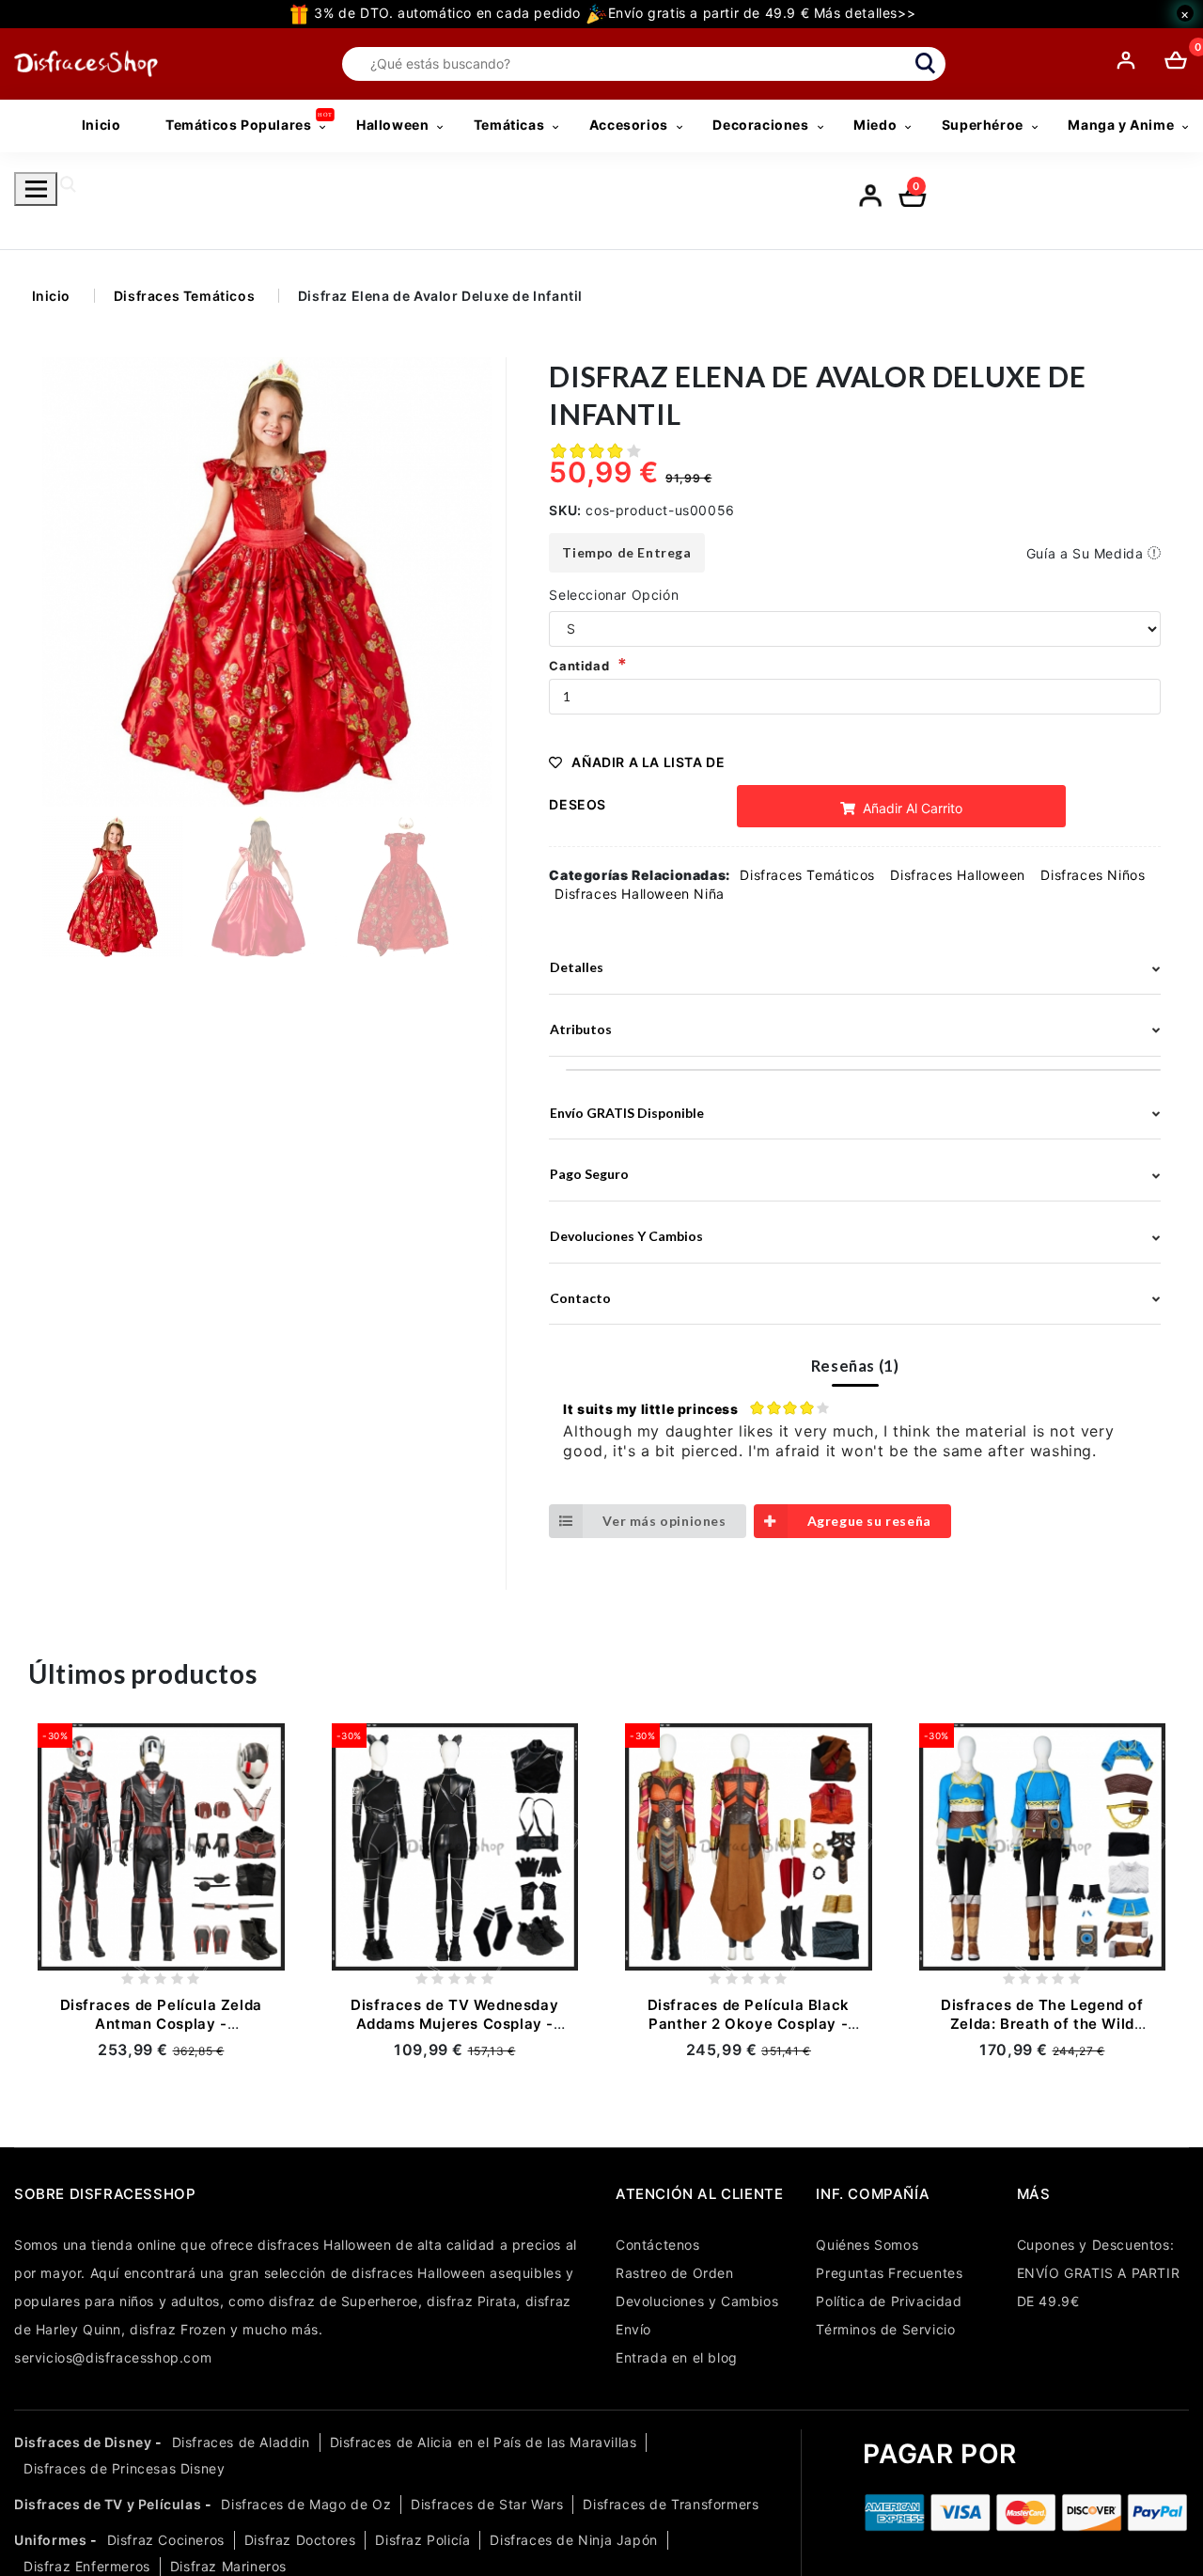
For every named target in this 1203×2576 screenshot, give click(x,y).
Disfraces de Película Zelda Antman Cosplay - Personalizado (161, 2024)
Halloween (392, 125)
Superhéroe (983, 125)
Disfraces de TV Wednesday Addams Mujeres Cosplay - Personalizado (454, 2024)
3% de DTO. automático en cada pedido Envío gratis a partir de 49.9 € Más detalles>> (613, 13)
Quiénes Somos (867, 2245)
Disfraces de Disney (83, 2442)
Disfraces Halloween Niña (639, 894)
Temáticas (509, 125)
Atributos (581, 1029)
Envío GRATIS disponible (627, 1113)
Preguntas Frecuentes (889, 2273)
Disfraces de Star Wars (487, 2504)
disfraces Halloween (324, 2245)
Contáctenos (658, 2245)
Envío (633, 2329)
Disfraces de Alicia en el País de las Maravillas (484, 2442)
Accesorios (629, 125)
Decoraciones (760, 125)
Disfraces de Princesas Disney (124, 2468)
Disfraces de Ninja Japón (573, 2540)
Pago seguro (589, 1174)
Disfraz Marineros (228, 2566)
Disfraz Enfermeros (87, 2566)
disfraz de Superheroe (344, 2301)
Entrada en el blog (677, 2357)
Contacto (580, 1298)
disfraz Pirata (471, 2301)
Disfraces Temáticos (184, 296)
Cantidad (579, 666)
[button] (469, 582)
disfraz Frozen (178, 2329)
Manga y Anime (1121, 125)
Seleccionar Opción (614, 595)
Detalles (577, 967)
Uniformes (50, 2540)
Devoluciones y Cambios (697, 2301)
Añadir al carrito (911, 808)
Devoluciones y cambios (626, 1236)
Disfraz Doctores (300, 2540)
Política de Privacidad (889, 2301)
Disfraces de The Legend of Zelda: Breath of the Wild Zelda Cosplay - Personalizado (1042, 2024)
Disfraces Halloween (957, 875)
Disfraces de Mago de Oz (306, 2504)
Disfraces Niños (1093, 875)
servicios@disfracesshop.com (113, 2357)
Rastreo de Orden (675, 2273)
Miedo (875, 125)
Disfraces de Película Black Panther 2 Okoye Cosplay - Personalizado (749, 2024)
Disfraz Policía (422, 2540)
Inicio (102, 125)
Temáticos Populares (238, 125)
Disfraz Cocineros (166, 2540)
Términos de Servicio (885, 2329)
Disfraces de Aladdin (241, 2442)
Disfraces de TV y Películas (108, 2504)
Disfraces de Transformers (671, 2504)
